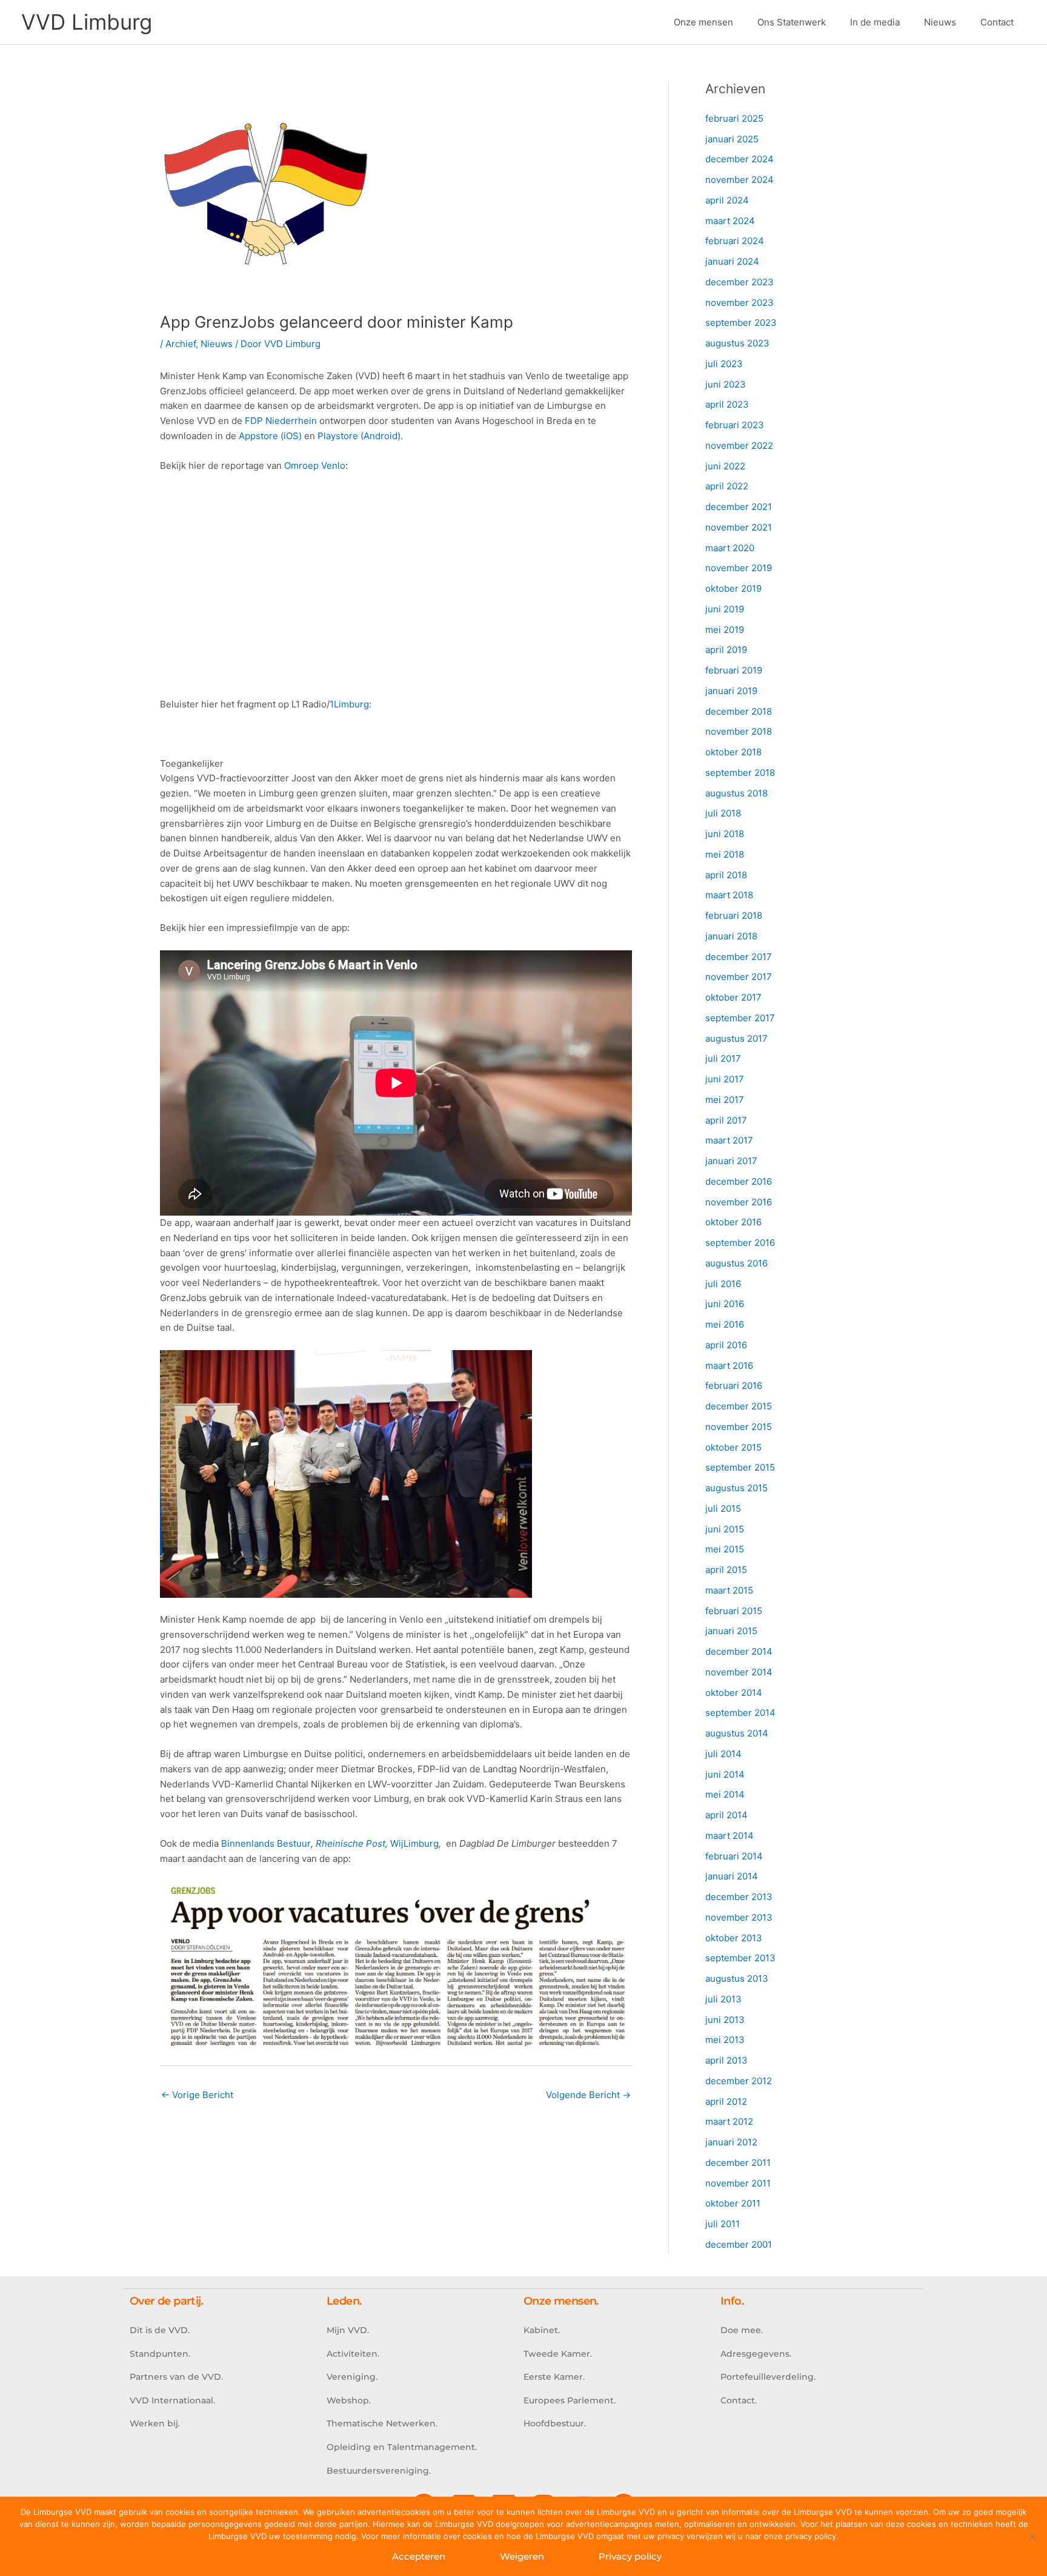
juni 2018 (725, 834)
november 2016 (739, 1202)
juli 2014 (723, 1754)
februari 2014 (734, 1856)
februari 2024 (735, 241)
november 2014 (739, 1672)
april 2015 (726, 1570)
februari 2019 (734, 670)
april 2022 (727, 486)
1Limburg (349, 704)
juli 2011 (723, 2224)
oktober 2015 (733, 1447)
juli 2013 (723, 1999)
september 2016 (740, 1243)
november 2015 (739, 1427)
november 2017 (739, 977)
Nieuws (217, 344)
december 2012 (739, 2081)
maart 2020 (730, 548)
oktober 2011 (733, 2203)
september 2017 (740, 1018)
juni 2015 (725, 1529)
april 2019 (726, 650)
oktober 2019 (733, 588)
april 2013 (726, 2060)
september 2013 (740, 1958)
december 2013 (739, 1897)
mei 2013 (725, 2040)
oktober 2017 (733, 997)
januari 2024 (732, 261)
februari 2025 (734, 118)
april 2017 (726, 1120)
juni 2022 (725, 466)
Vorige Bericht (197, 2095)
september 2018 (740, 773)
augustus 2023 (737, 343)
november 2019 (739, 568)
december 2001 (739, 2244)
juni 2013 (725, 2020)
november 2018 (739, 731)
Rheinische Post (351, 1843)
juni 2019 (725, 609)
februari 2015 (734, 1611)
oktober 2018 (733, 752)
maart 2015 (729, 1590)
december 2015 (739, 1406)
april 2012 (726, 2101)
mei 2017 (725, 1100)
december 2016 (739, 1181)
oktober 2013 (734, 1938)
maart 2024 (730, 221)
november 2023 (740, 303)
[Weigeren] (1032, 2537)
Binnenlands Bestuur (266, 1843)
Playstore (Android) (359, 436)
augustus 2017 (736, 1038)
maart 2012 (729, 2121)
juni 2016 (725, 1304)
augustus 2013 (737, 1978)
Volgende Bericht (588, 2095)
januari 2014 (732, 1876)
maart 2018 (729, 895)
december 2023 (740, 282)
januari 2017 (731, 1161)
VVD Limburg (87, 22)
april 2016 (726, 1345)
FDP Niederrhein (281, 421)
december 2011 (738, 2163)
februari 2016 (734, 1386)
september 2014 (740, 1713)
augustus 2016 (736, 1263)
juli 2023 (724, 364)
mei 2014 (725, 1794)
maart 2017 (729, 1140)
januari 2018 (731, 936)
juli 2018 (723, 813)
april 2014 (726, 1815)
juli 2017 (723, 1058)
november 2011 (738, 2183)
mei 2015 (725, 1549)
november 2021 (739, 527)
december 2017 (739, 957)
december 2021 (739, 507)
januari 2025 (732, 139)
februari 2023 (735, 425)
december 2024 (740, 159)
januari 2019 (731, 691)
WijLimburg (414, 1843)
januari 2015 (731, 1631)
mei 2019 (725, 630)
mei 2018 (725, 854)
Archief (181, 344)
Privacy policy (630, 2556)
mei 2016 (725, 1324)
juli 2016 (723, 1284)
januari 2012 (731, 2142)
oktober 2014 (734, 1693)
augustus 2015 (736, 1488)
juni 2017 (725, 1079)
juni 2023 (726, 384)
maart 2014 (730, 1836)
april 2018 (726, 875)
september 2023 (741, 323)
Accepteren (419, 2556)
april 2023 (727, 404)
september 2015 (740, 1467)
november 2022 (739, 445)
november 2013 (739, 1917)
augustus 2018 (736, 793)
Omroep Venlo (315, 465)
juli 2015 (723, 1508)
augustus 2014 (737, 1733)
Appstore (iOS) (270, 436)
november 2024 (740, 180)
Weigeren (522, 2556)
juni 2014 (725, 1774)
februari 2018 (734, 916)
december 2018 (739, 711)
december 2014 (739, 1651)
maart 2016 (729, 1366)
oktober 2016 (733, 1222)
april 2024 (727, 200)
